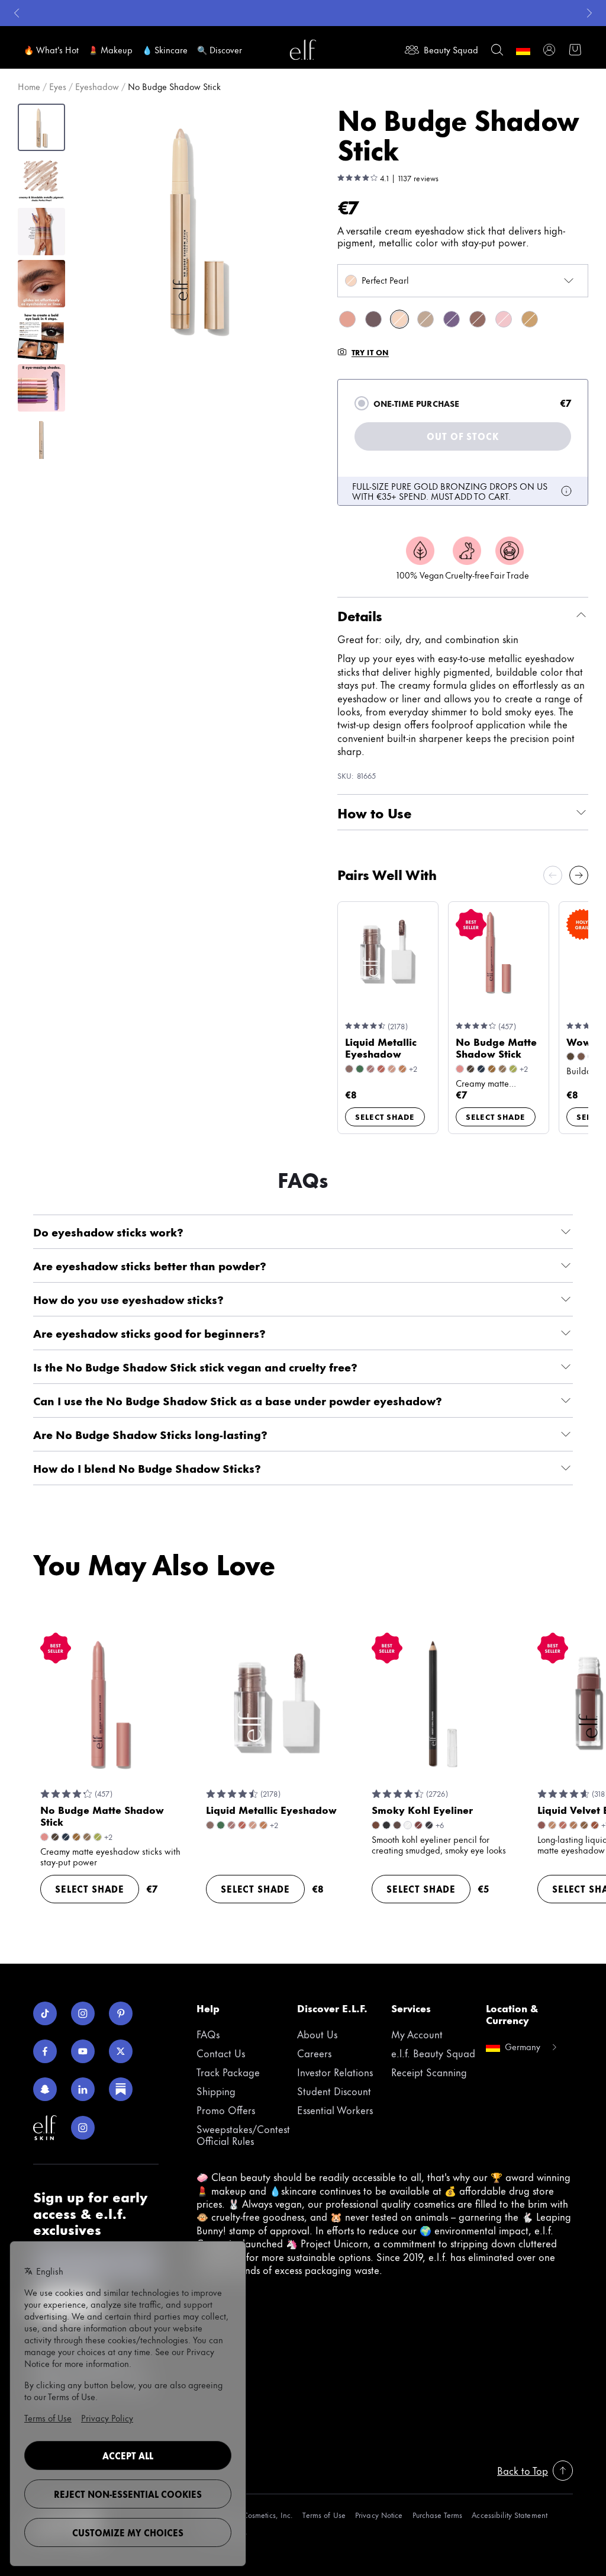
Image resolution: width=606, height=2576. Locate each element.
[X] (121, 2051)
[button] (196, 228)
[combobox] (463, 281)
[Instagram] (83, 2013)
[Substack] (121, 2089)
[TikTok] (45, 2013)
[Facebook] (45, 2051)
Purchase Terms (438, 2515)
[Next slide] (579, 875)
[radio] (362, 403)
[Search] (497, 50)
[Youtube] (83, 2051)
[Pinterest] (121, 2013)
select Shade (385, 1116)
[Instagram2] (83, 2128)
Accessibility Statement (510, 2515)
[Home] (303, 50)
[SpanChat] (45, 2089)
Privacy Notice (379, 2515)
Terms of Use (324, 2515)
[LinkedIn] (83, 2089)
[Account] (549, 50)
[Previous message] (17, 13)
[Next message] (589, 13)
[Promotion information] (566, 491)
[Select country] (523, 50)
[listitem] (347, 319)
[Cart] (575, 50)
